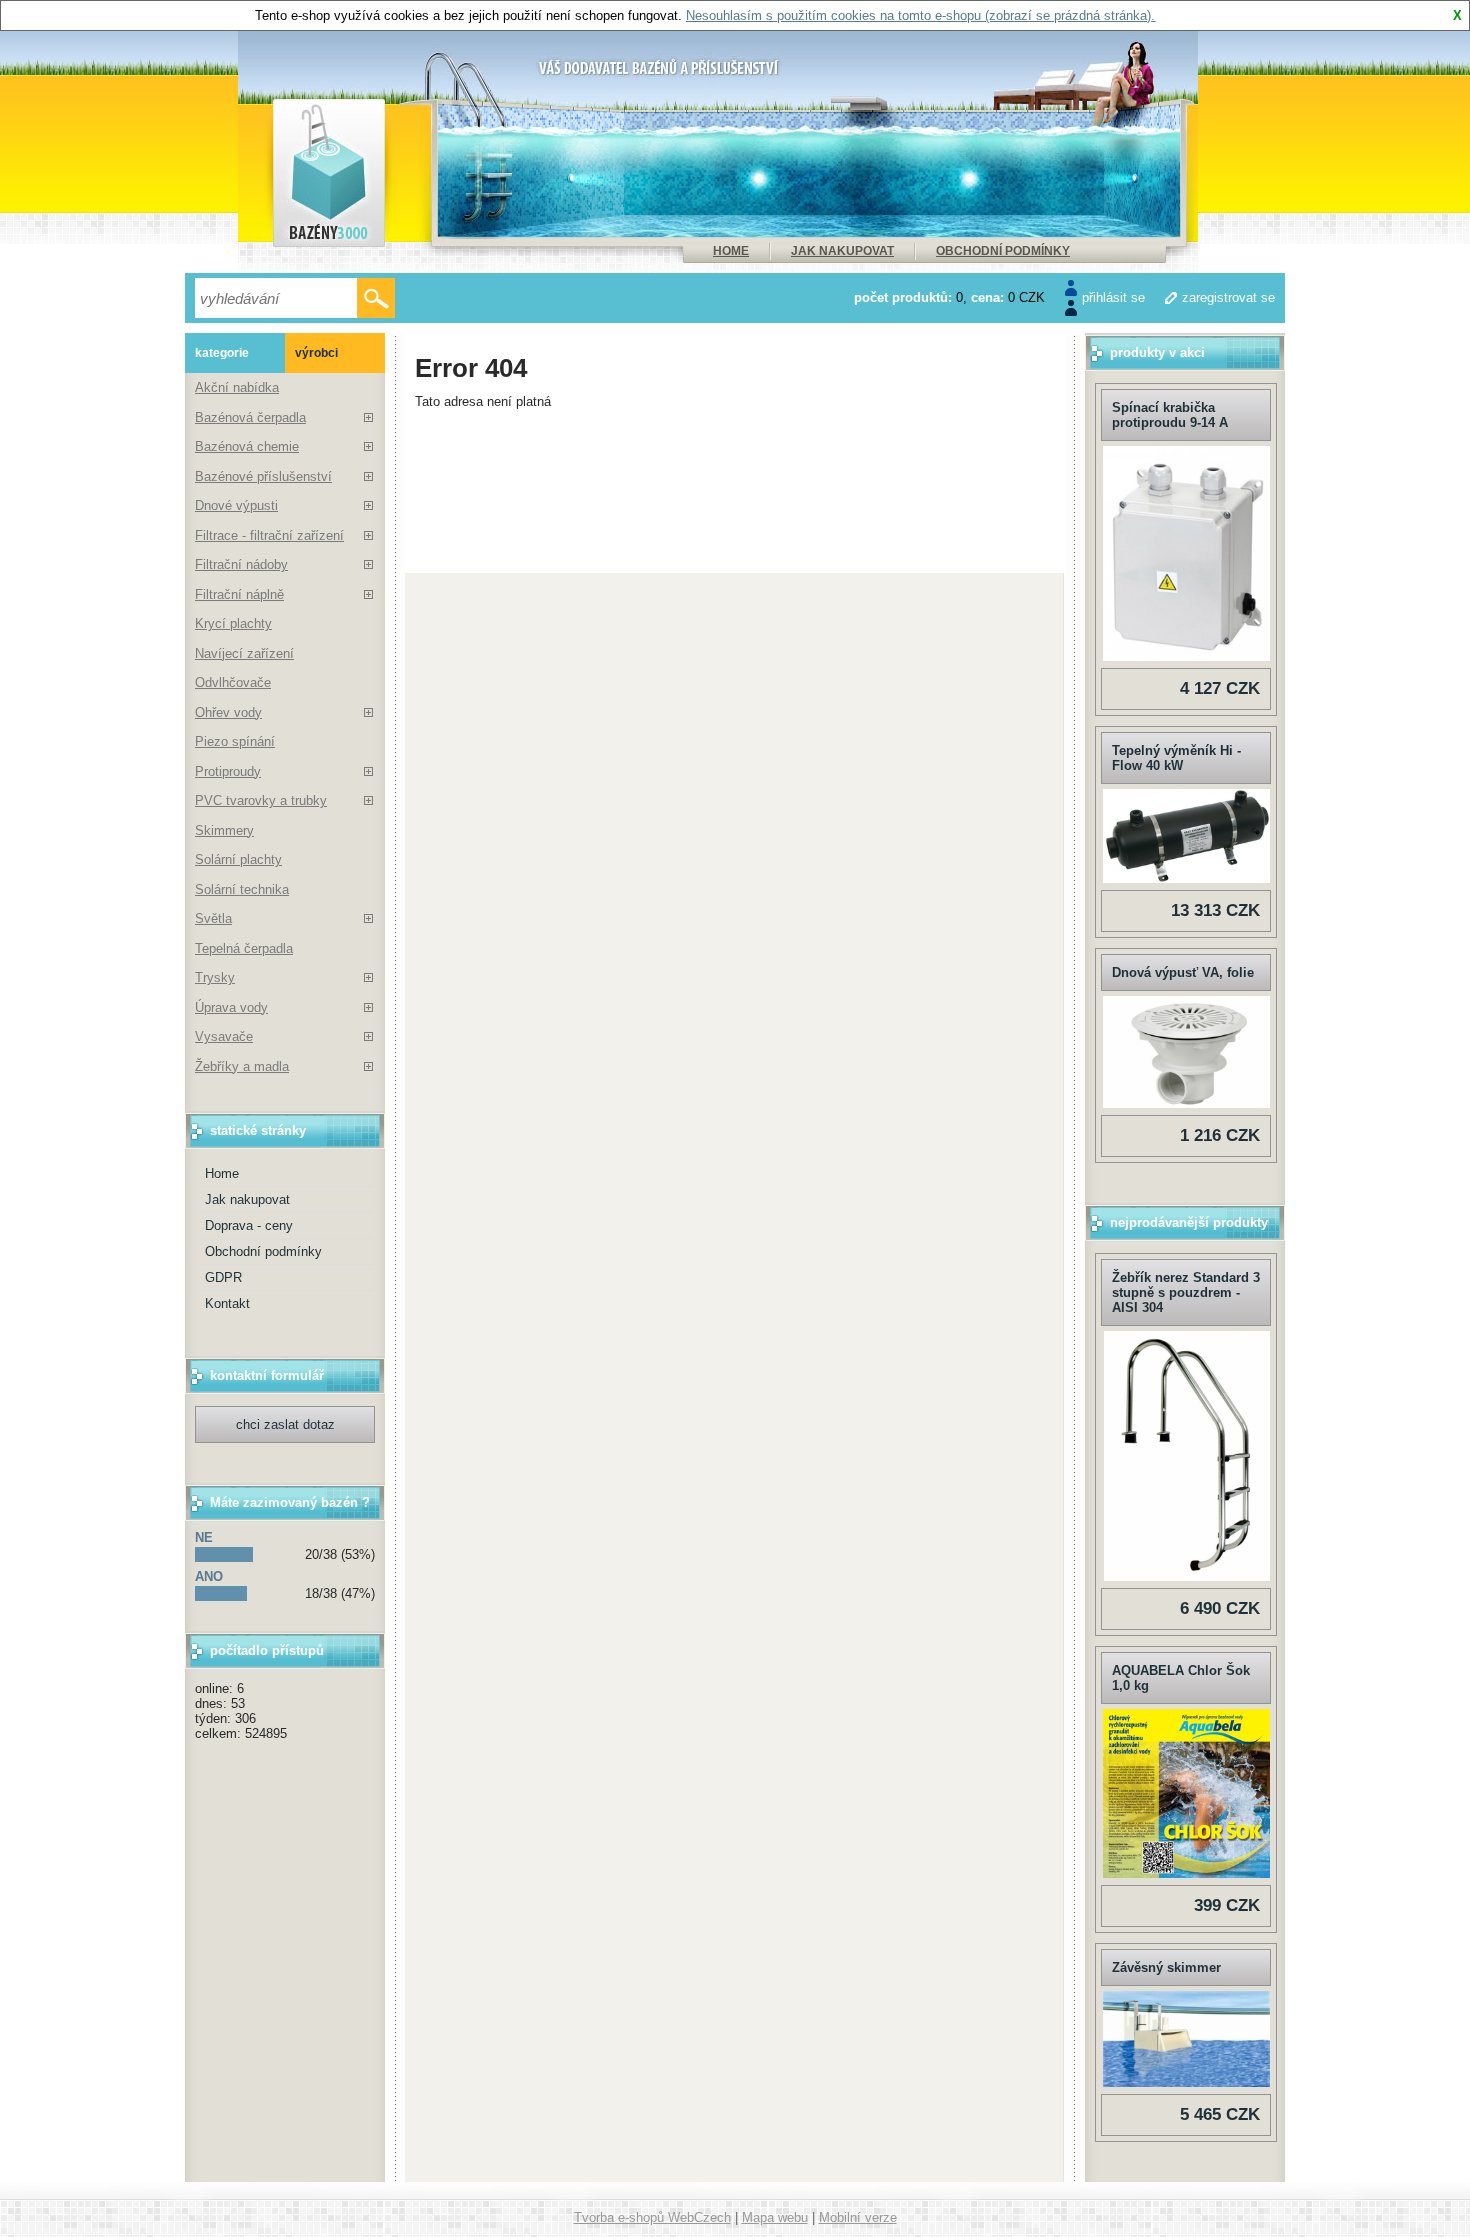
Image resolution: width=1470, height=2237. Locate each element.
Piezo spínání (235, 741)
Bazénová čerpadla (250, 417)
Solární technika (242, 889)
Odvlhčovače (233, 682)
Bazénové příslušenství (263, 476)
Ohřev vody (228, 712)
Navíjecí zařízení (244, 653)
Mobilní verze (858, 2217)
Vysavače (224, 1036)
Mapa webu (775, 2217)
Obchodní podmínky (1003, 251)
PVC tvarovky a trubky (261, 800)
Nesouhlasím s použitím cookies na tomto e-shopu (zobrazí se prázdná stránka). (920, 15)
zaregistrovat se (1228, 297)
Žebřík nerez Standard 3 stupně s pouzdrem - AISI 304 (1186, 1292)
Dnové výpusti (236, 505)
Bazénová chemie (247, 446)
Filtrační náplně (239, 594)
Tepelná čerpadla (244, 948)
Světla (213, 918)
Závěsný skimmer (1166, 1967)
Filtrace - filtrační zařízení (269, 535)
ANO (209, 1576)
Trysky (215, 977)
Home (731, 251)
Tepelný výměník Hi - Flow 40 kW (1176, 758)
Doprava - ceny (249, 1225)
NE (204, 1537)
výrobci (316, 353)
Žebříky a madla (242, 1066)
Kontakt (227, 1303)
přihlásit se (1113, 297)
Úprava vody (231, 1007)
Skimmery (224, 830)
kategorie (222, 353)
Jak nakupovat (842, 251)
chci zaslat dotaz (285, 1424)
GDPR (223, 1277)
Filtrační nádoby (241, 564)
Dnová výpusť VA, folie (1183, 972)
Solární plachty (238, 859)
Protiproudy (228, 771)
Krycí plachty (233, 623)
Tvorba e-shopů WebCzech (652, 2217)
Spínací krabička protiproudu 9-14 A (1170, 415)
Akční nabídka (237, 387)
